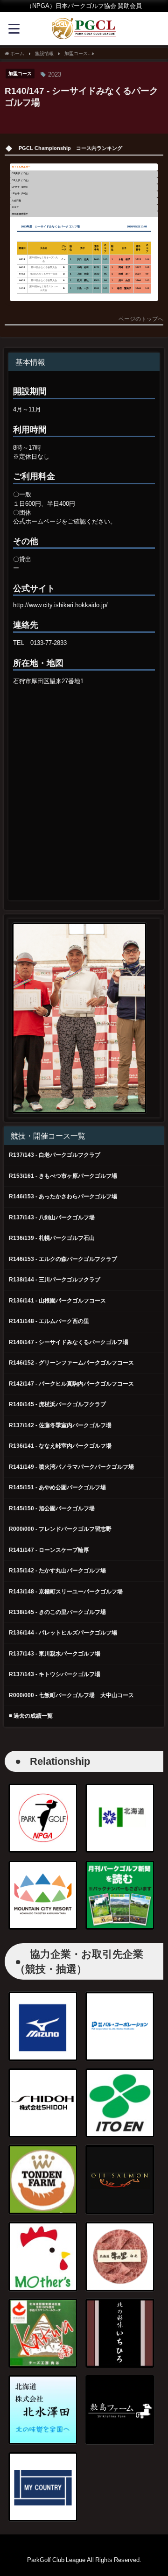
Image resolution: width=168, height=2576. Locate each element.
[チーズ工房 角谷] (43, 2333)
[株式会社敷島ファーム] (120, 2410)
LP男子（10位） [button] (21, 187)
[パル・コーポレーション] (120, 2026)
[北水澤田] (43, 2410)
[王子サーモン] (120, 2180)
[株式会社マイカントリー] (43, 2487)
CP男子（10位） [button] (21, 173)
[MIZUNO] (43, 2026)
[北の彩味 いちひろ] (120, 2333)
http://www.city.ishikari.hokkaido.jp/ (60, 605)
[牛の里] (120, 2257)
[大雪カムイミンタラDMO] (43, 1895)
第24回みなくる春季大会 (44, 267)
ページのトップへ (141, 319)
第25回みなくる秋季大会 (44, 280)
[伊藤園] (120, 2103)
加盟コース (20, 73)
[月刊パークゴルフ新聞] (120, 1895)
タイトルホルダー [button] (21, 167)
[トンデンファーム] (43, 2180)
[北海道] (120, 1818)
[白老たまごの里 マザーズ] (43, 2257)
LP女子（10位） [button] (21, 193)
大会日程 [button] (16, 200)
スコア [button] (15, 207)
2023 (55, 74)
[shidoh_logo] (43, 2103)
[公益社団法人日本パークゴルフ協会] (43, 1818)
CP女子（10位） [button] (21, 180)
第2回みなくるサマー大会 (44, 274)
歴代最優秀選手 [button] (20, 214)
